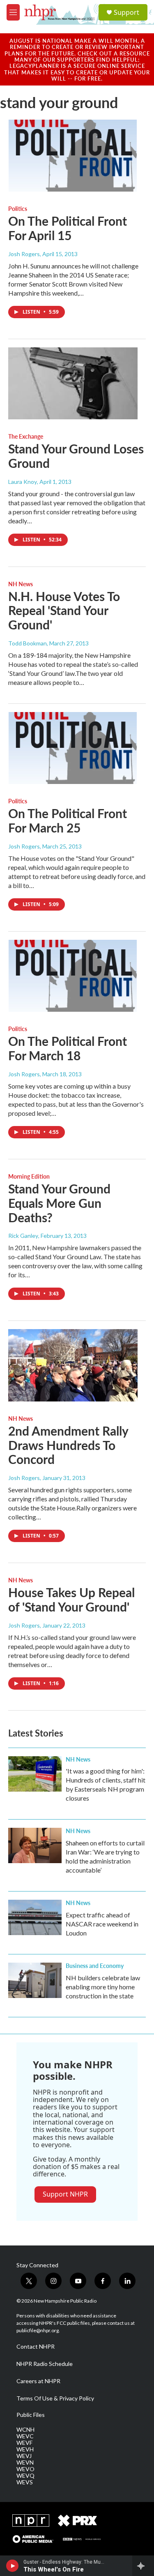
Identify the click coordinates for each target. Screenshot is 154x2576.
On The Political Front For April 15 (68, 228)
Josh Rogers (24, 254)
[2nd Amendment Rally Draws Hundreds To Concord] (73, 1365)
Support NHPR (65, 2194)
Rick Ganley (23, 1236)
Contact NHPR (36, 2347)
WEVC (25, 2436)
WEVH (25, 2449)
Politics (18, 208)
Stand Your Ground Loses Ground (76, 456)
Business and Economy (95, 1966)
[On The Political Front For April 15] (73, 156)
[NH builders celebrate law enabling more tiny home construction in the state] (35, 1980)
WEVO (25, 2469)
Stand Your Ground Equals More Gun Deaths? (59, 1203)
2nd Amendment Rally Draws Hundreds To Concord (68, 1445)
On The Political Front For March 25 (68, 820)
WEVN (25, 2463)
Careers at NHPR (38, 2381)
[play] (13, 2566)
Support (126, 12)
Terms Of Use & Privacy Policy (55, 2398)
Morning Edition (29, 1176)
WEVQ (25, 2476)
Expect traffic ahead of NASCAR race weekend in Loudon (102, 1924)
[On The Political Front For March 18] (73, 976)
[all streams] (143, 2566)
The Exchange (26, 436)
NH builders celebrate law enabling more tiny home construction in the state (103, 1987)
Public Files (31, 2415)
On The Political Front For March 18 (68, 1048)
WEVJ (24, 2456)
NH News (21, 584)
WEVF (24, 2443)
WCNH (25, 2430)
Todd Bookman (28, 643)
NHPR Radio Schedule (45, 2364)
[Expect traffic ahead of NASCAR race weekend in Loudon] (35, 1917)
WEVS (25, 2482)
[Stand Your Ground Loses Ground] (73, 384)
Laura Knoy (23, 482)
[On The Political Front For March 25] (73, 748)
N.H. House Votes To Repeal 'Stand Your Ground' (64, 610)
